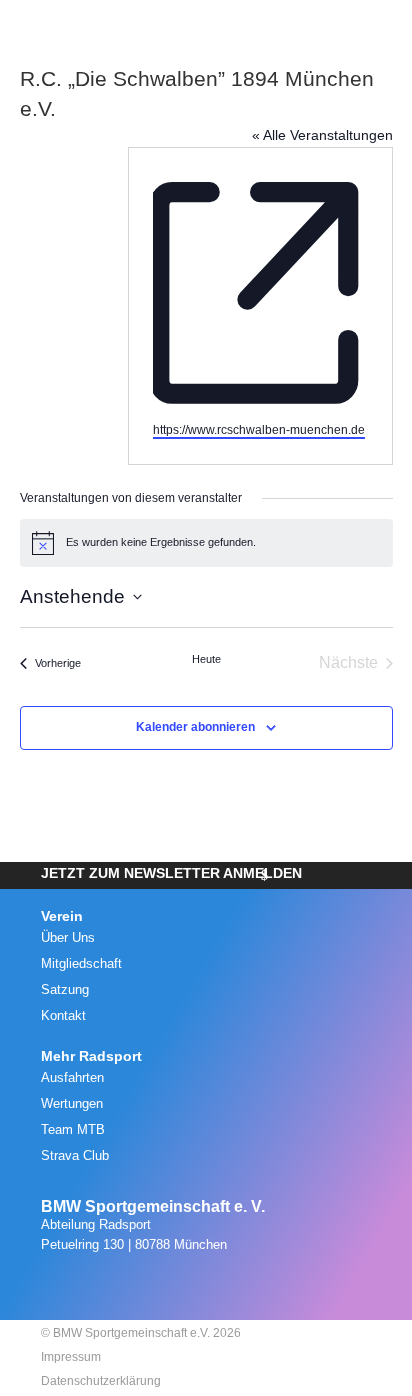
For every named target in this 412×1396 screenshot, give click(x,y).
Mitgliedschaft (81, 963)
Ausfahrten (72, 1077)
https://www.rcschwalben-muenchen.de (259, 430)
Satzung (65, 989)
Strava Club (75, 1155)
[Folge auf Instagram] (181, 1285)
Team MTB (73, 1129)
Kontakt (63, 1015)
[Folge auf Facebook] (225, 1285)
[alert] (206, 543)
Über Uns (68, 937)
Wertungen (72, 1103)
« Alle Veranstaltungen (322, 135)
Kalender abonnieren (195, 727)
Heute (206, 659)
